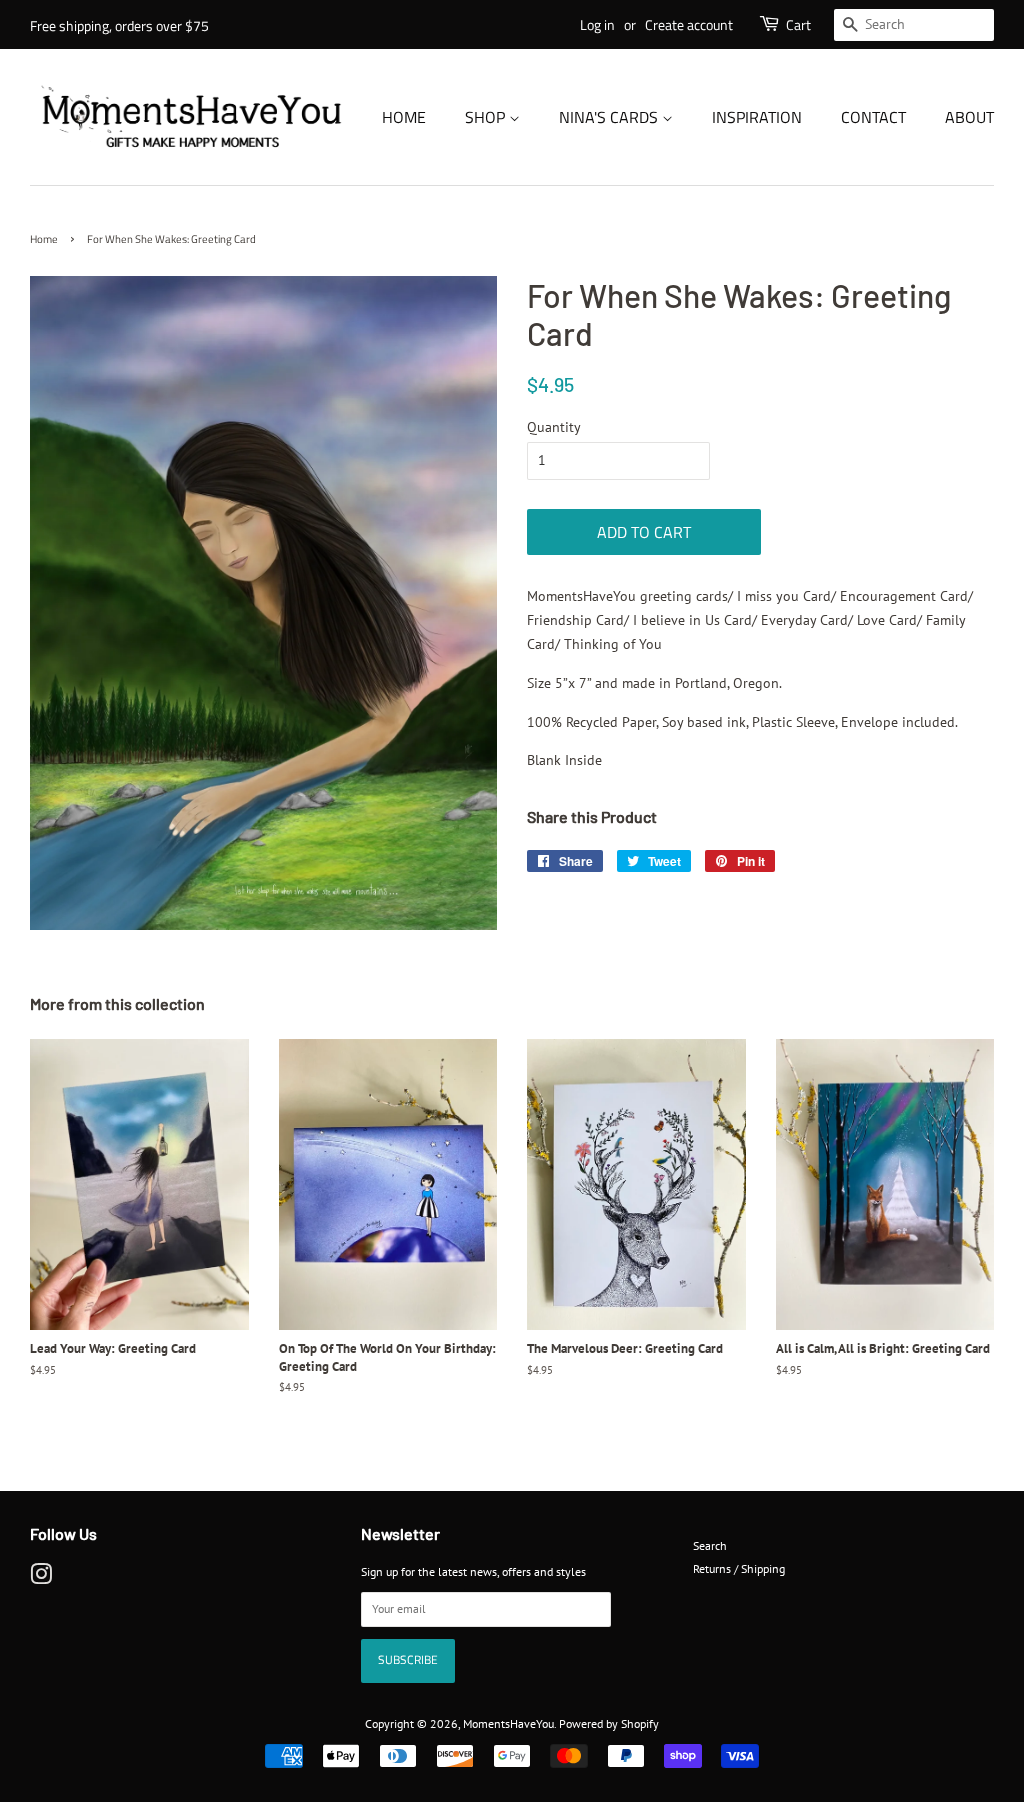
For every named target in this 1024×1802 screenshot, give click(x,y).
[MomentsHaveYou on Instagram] (41, 1578)
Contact (873, 117)
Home (404, 117)
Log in (597, 24)
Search (710, 1545)
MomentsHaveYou (508, 1723)
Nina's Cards (610, 117)
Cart (798, 24)
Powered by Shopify (609, 1723)
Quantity (554, 427)
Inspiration (757, 117)
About (969, 117)
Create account (689, 24)
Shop (487, 117)
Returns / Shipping (739, 1568)
